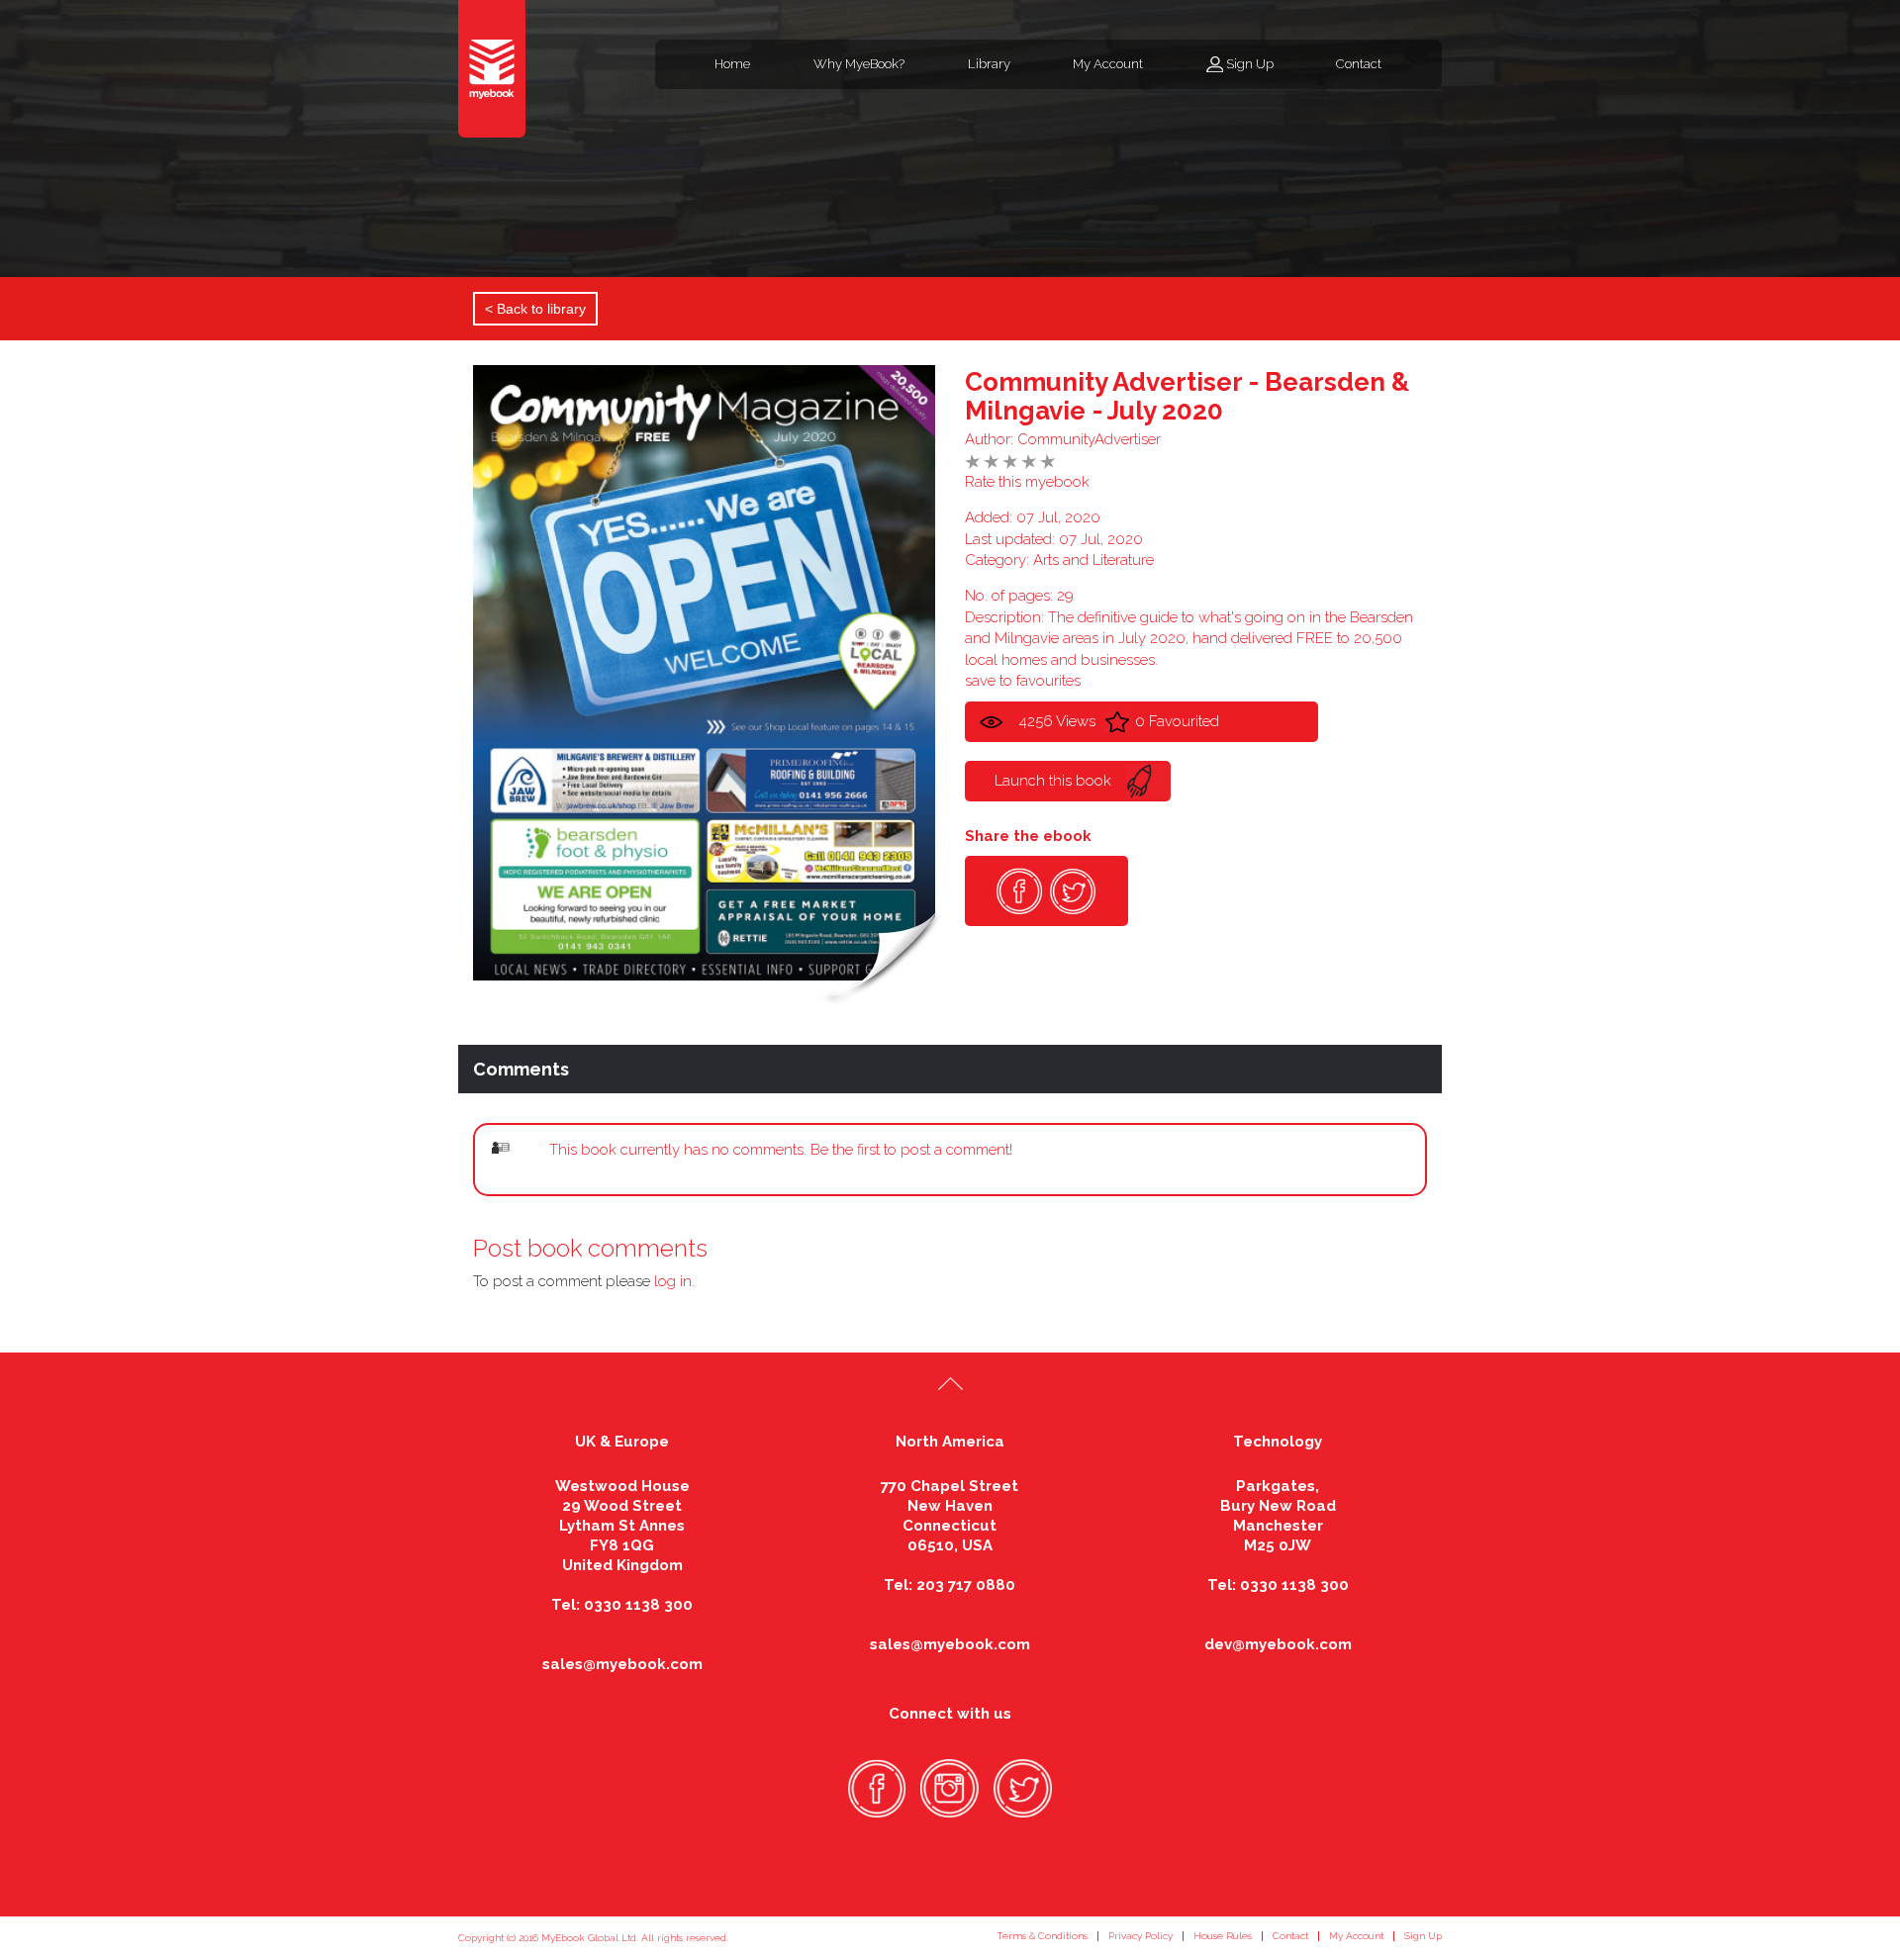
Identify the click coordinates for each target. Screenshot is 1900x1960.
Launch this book (1053, 781)
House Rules (1223, 1936)
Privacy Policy (1140, 1936)
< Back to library (535, 309)
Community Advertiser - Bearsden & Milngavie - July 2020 (1187, 396)
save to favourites (1023, 681)
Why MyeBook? (859, 64)
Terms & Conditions (1042, 1936)
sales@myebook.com (622, 1664)
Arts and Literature (1093, 560)
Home (732, 64)
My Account (1108, 64)
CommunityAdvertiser (1089, 439)
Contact (1359, 64)
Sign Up (1250, 64)
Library (989, 64)
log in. (674, 1281)
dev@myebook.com (1278, 1644)
